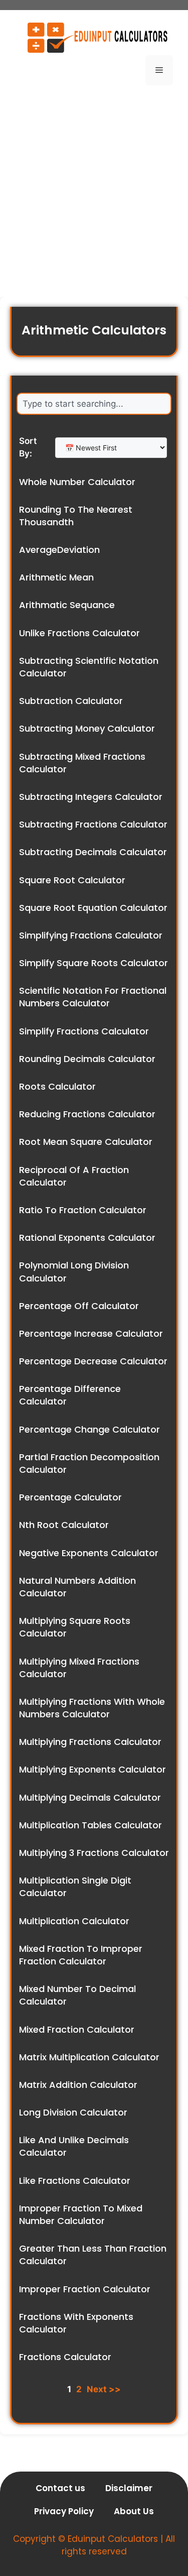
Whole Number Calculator (77, 482)
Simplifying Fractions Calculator (91, 935)
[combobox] (94, 404)
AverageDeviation (59, 550)
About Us (134, 2511)
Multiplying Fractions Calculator (90, 1742)
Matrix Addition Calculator (78, 2085)
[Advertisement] (94, 193)
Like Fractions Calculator (75, 2181)
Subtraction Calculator (71, 701)
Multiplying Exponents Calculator (92, 1769)
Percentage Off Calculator (79, 1306)
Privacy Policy (64, 2511)
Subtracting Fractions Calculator (93, 824)
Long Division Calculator (73, 2112)
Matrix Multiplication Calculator (89, 2057)
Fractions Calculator (65, 2357)
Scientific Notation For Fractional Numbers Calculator (93, 997)
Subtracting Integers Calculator (91, 797)
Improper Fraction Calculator (85, 2289)
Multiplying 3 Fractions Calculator (94, 1853)
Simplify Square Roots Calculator (93, 963)
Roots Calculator (57, 1086)
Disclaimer (129, 2488)
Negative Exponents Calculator (89, 1553)
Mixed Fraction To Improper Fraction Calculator (81, 1955)
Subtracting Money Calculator (87, 728)
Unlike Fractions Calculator (79, 633)
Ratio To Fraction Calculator (83, 1210)
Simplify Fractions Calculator (84, 1031)
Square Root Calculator (72, 880)
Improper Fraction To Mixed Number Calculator (81, 2214)
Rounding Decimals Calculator (87, 1059)
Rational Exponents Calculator (87, 1238)
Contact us (60, 2488)
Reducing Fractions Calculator (87, 1114)
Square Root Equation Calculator (93, 908)
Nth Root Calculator (64, 1525)
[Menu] (159, 70)
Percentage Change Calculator (89, 1429)
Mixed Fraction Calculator (77, 2029)
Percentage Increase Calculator (91, 1333)
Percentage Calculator (70, 1497)
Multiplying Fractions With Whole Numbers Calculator (92, 1708)
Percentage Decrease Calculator (93, 1361)
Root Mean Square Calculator (86, 1142)
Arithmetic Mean (56, 577)
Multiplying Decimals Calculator (90, 1797)
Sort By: (28, 447)
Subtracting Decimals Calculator (93, 852)
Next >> (104, 2389)
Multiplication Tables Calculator (90, 1825)
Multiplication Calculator (74, 1921)
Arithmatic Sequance (67, 605)
